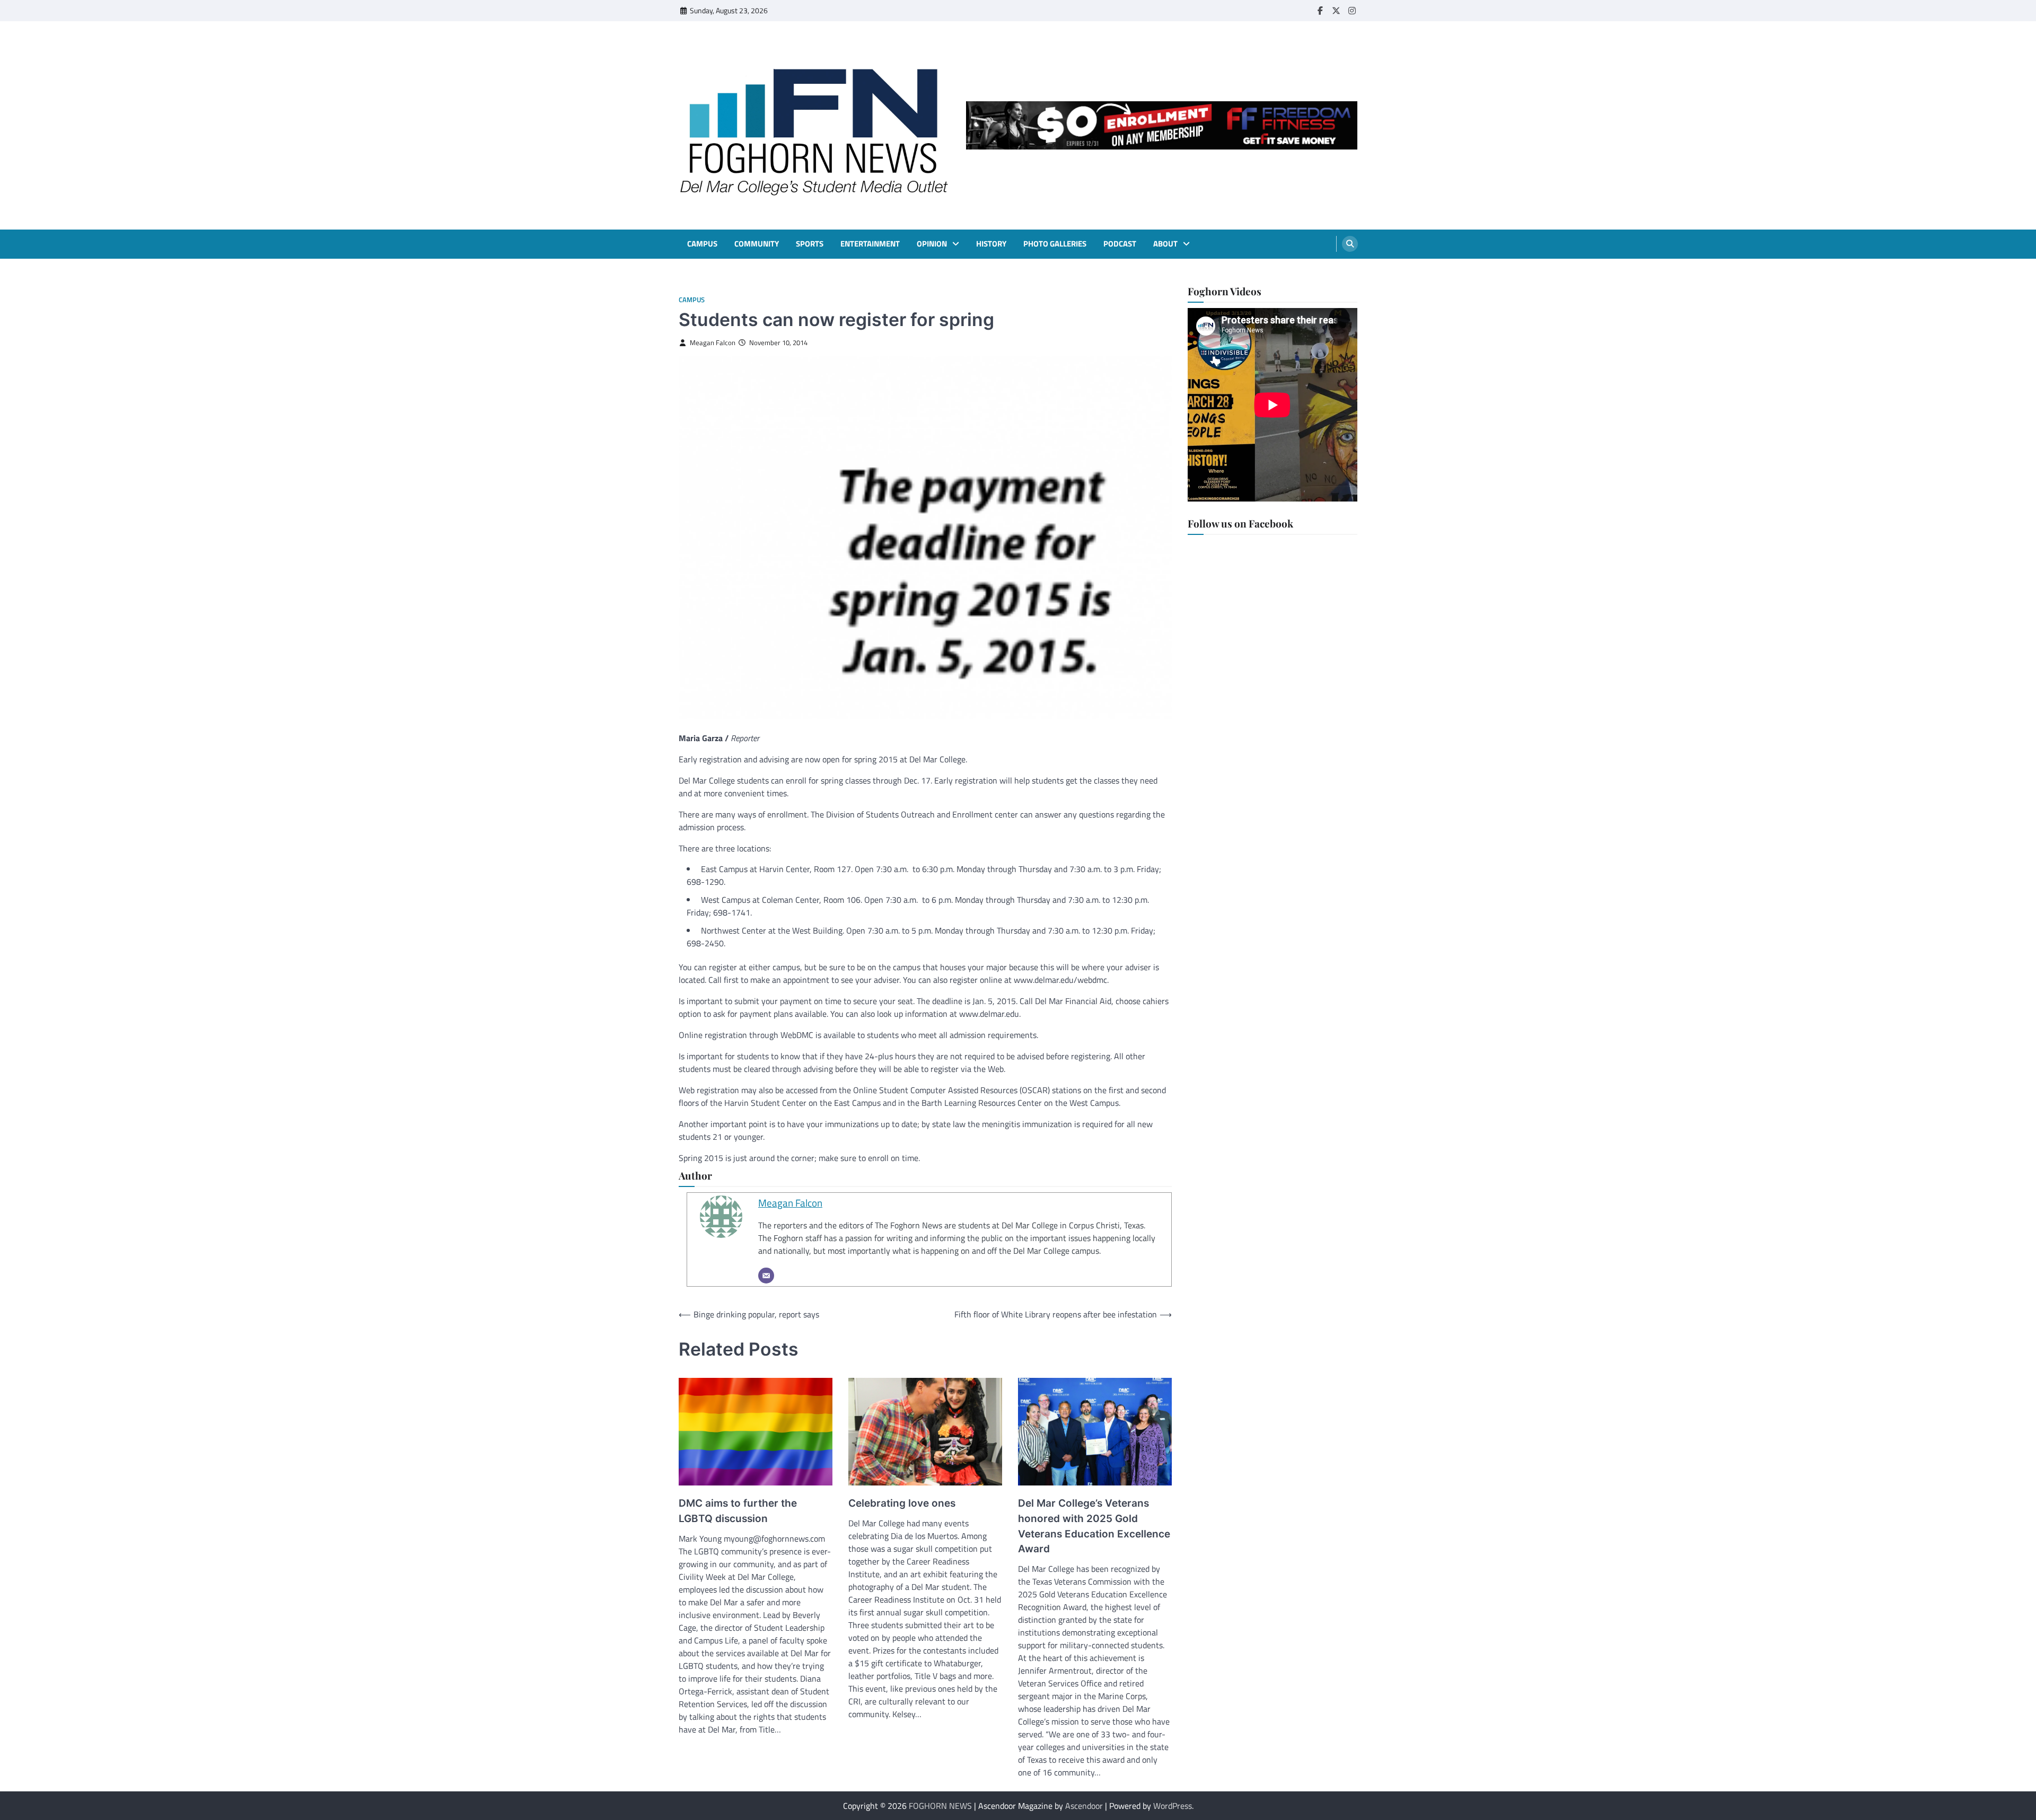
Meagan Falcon (713, 343)
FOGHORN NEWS (940, 1806)
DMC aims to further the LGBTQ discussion (738, 1511)
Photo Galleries (1055, 244)
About (1165, 244)
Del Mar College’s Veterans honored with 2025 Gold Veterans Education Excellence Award (1094, 1526)
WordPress (1173, 1806)
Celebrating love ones (902, 1503)
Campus (702, 244)
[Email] (766, 1276)
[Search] (1350, 244)
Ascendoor (1084, 1806)
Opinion (932, 244)
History (991, 244)
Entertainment (870, 244)
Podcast (1120, 244)
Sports (810, 244)
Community (757, 244)
